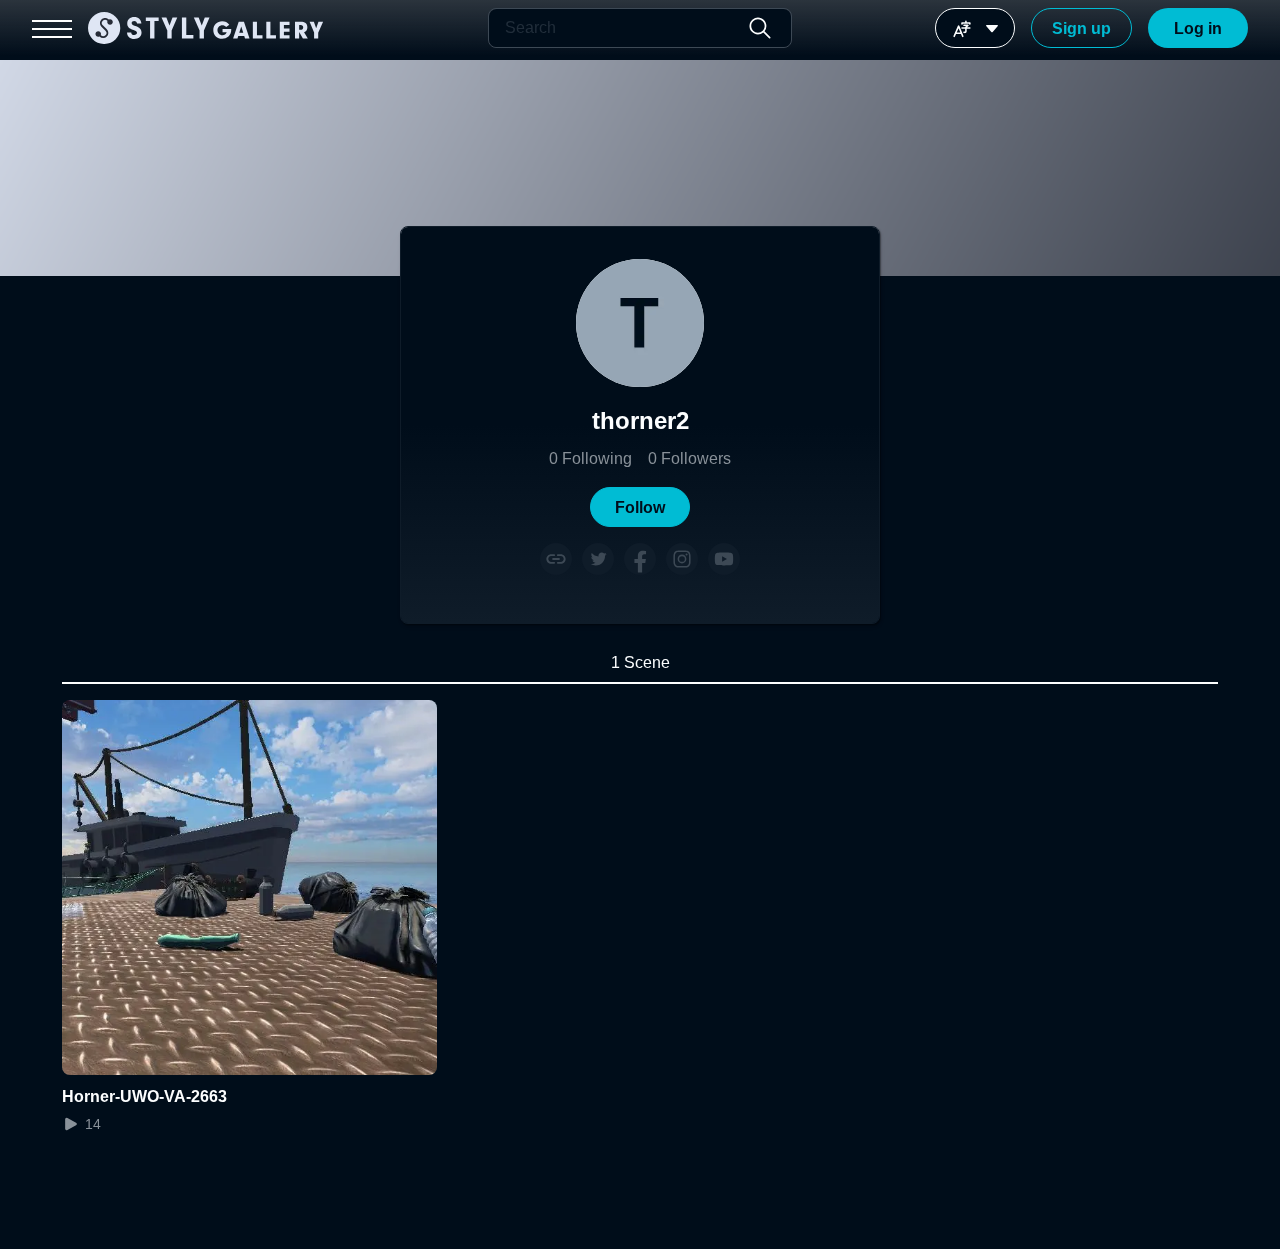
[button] (640, 507)
